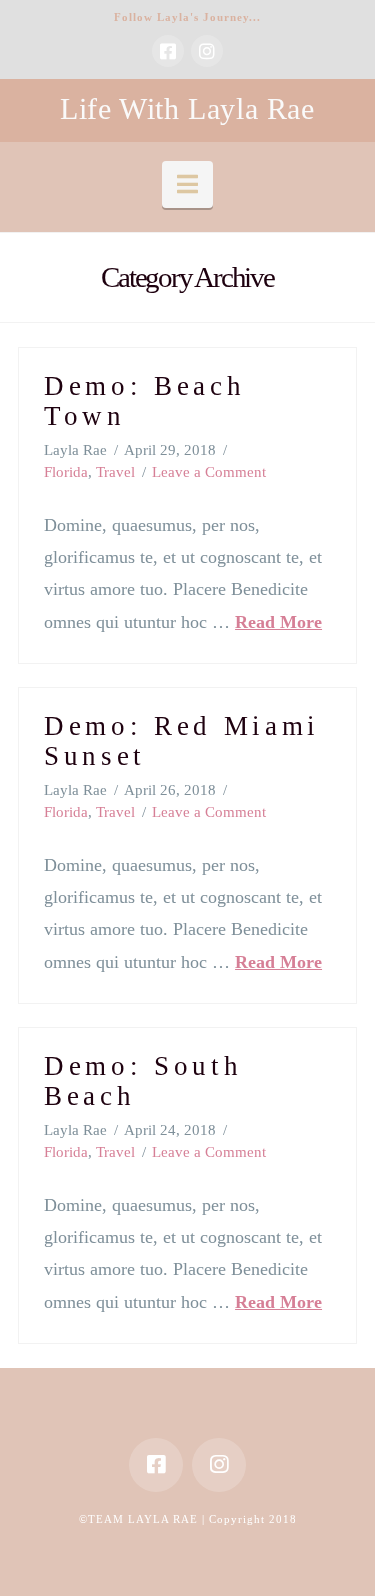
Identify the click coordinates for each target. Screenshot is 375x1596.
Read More (278, 622)
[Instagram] (207, 51)
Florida (66, 472)
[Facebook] (168, 51)
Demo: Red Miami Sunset (182, 741)
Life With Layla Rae (187, 109)
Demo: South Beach (143, 1081)
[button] (187, 184)
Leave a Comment (209, 472)
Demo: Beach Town (144, 401)
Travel (115, 472)
